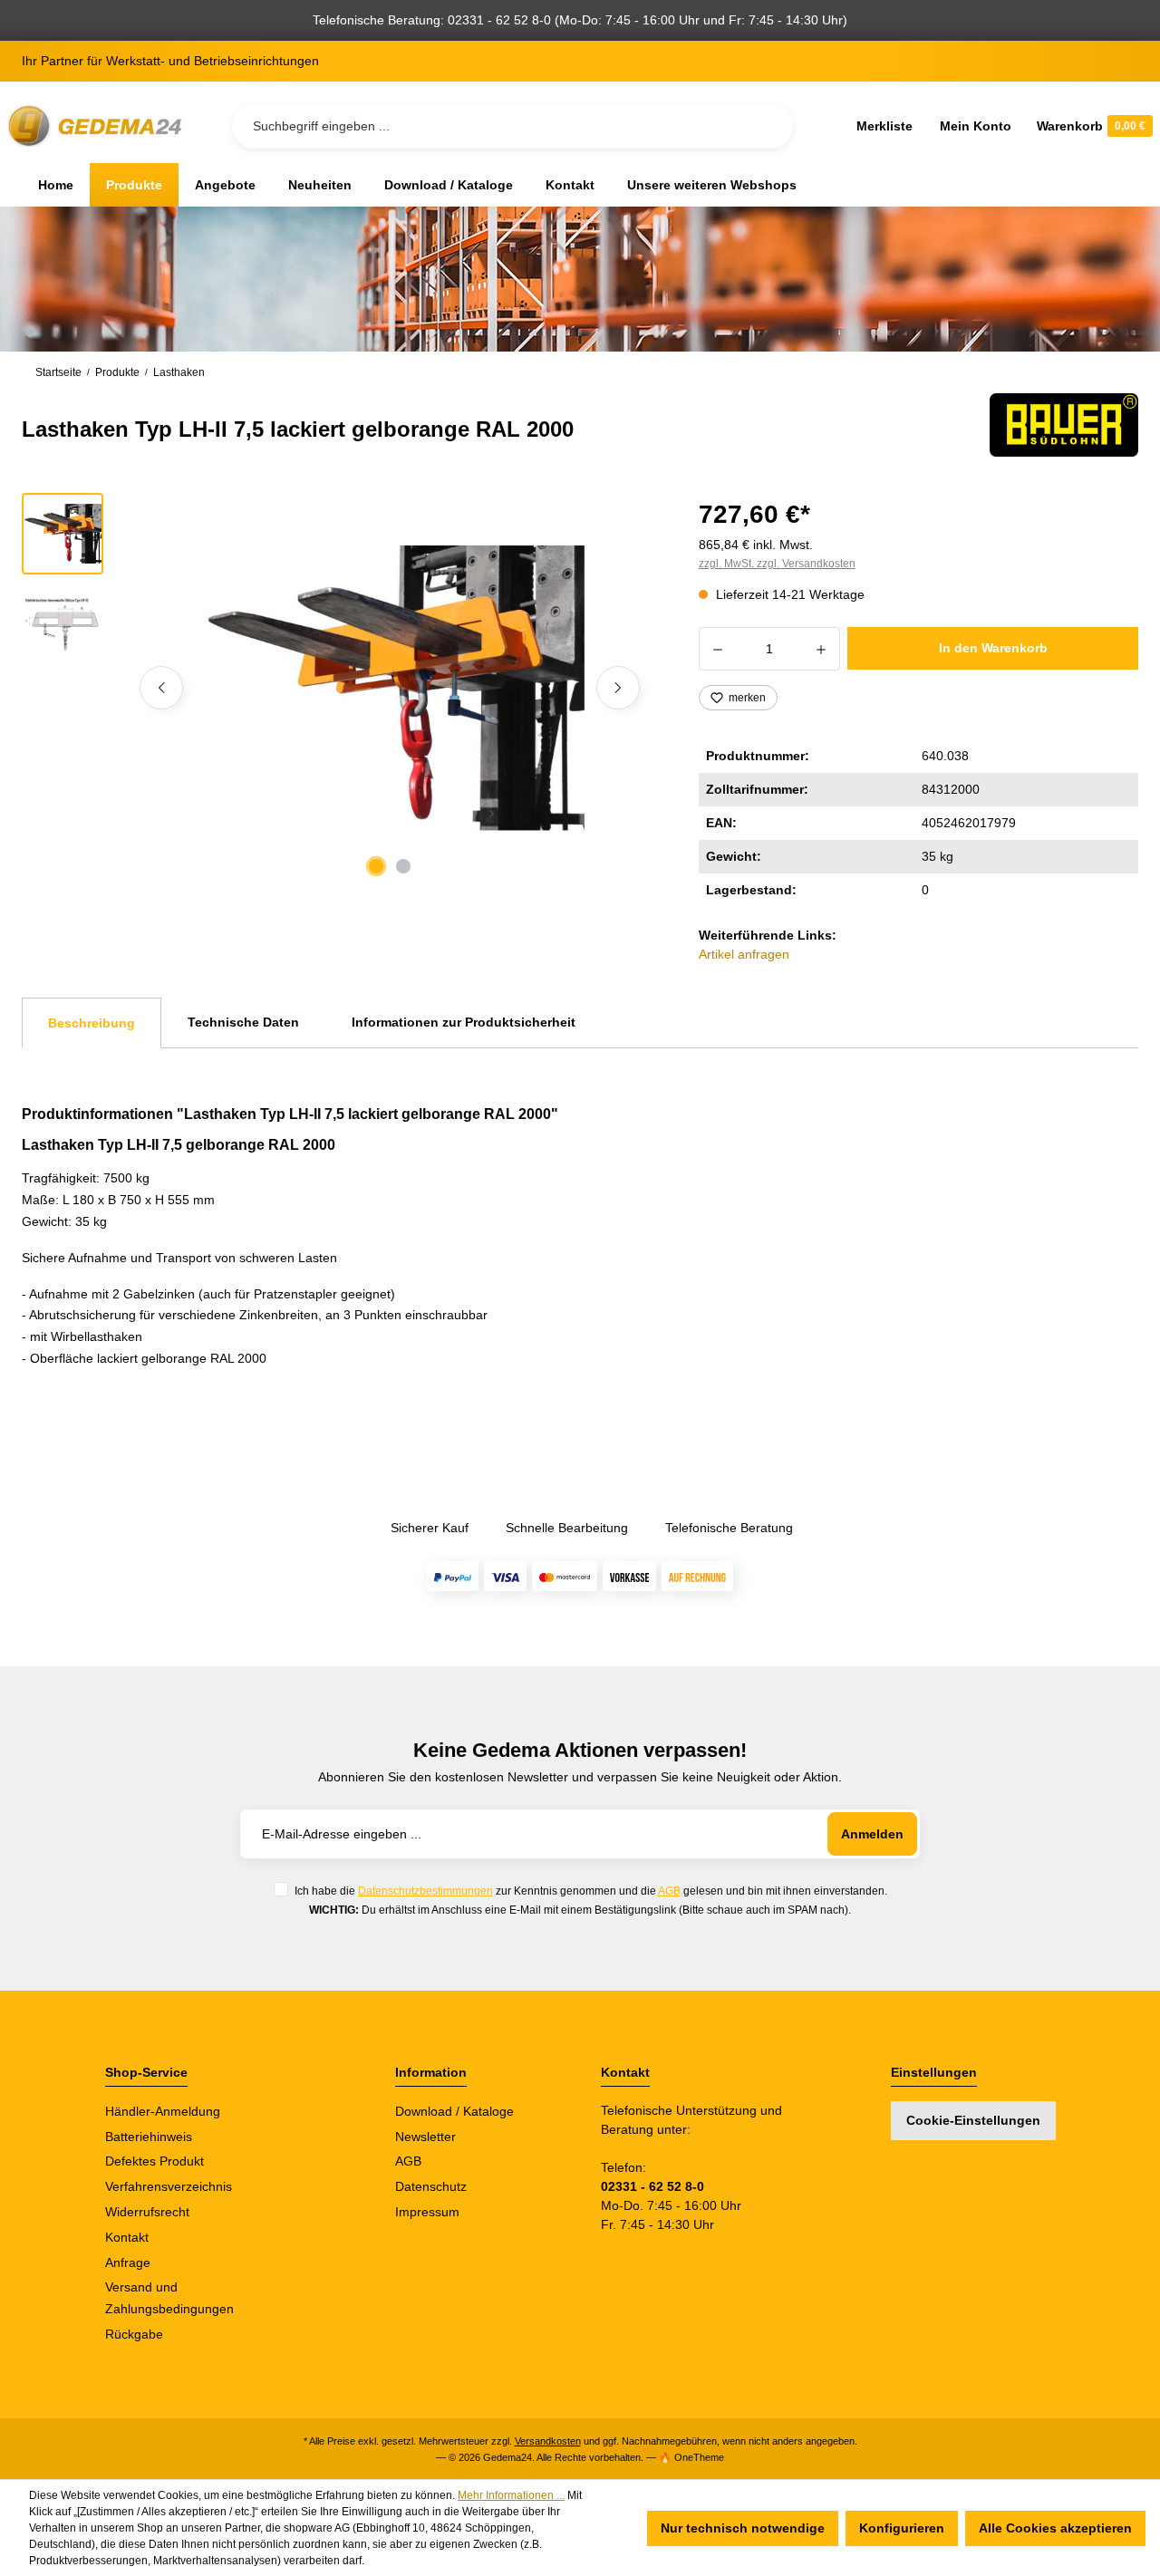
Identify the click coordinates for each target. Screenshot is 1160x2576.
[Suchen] (765, 126)
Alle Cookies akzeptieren (1055, 2528)
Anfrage (128, 2262)
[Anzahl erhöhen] (822, 649)
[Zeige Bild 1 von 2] (376, 866)
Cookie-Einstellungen (973, 2120)
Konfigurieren (902, 2528)
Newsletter (425, 2137)
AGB (669, 1891)
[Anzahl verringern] (717, 649)
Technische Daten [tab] (243, 1022)
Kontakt (127, 2237)
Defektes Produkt (155, 2161)
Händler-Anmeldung (163, 2111)
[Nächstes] (618, 688)
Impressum (427, 2212)
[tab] (92, 1023)
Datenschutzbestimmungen (425, 1891)
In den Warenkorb (993, 648)
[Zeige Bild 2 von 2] (403, 866)
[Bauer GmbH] (1064, 425)
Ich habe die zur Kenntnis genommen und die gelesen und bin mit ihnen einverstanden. (591, 1891)
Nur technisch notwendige (743, 2528)
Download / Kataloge (454, 2111)
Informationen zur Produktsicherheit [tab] (464, 1022)
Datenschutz (431, 2186)
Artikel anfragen (744, 954)
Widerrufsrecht (147, 2212)
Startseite (58, 372)
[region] (338, 688)
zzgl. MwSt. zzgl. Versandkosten (777, 564)
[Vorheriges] (161, 688)
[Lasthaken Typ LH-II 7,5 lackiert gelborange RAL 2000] (390, 688)
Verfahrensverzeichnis (169, 2186)
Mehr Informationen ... (511, 2495)
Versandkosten (548, 2441)
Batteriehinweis (149, 2137)
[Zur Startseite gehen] (98, 126)
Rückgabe (134, 2334)
